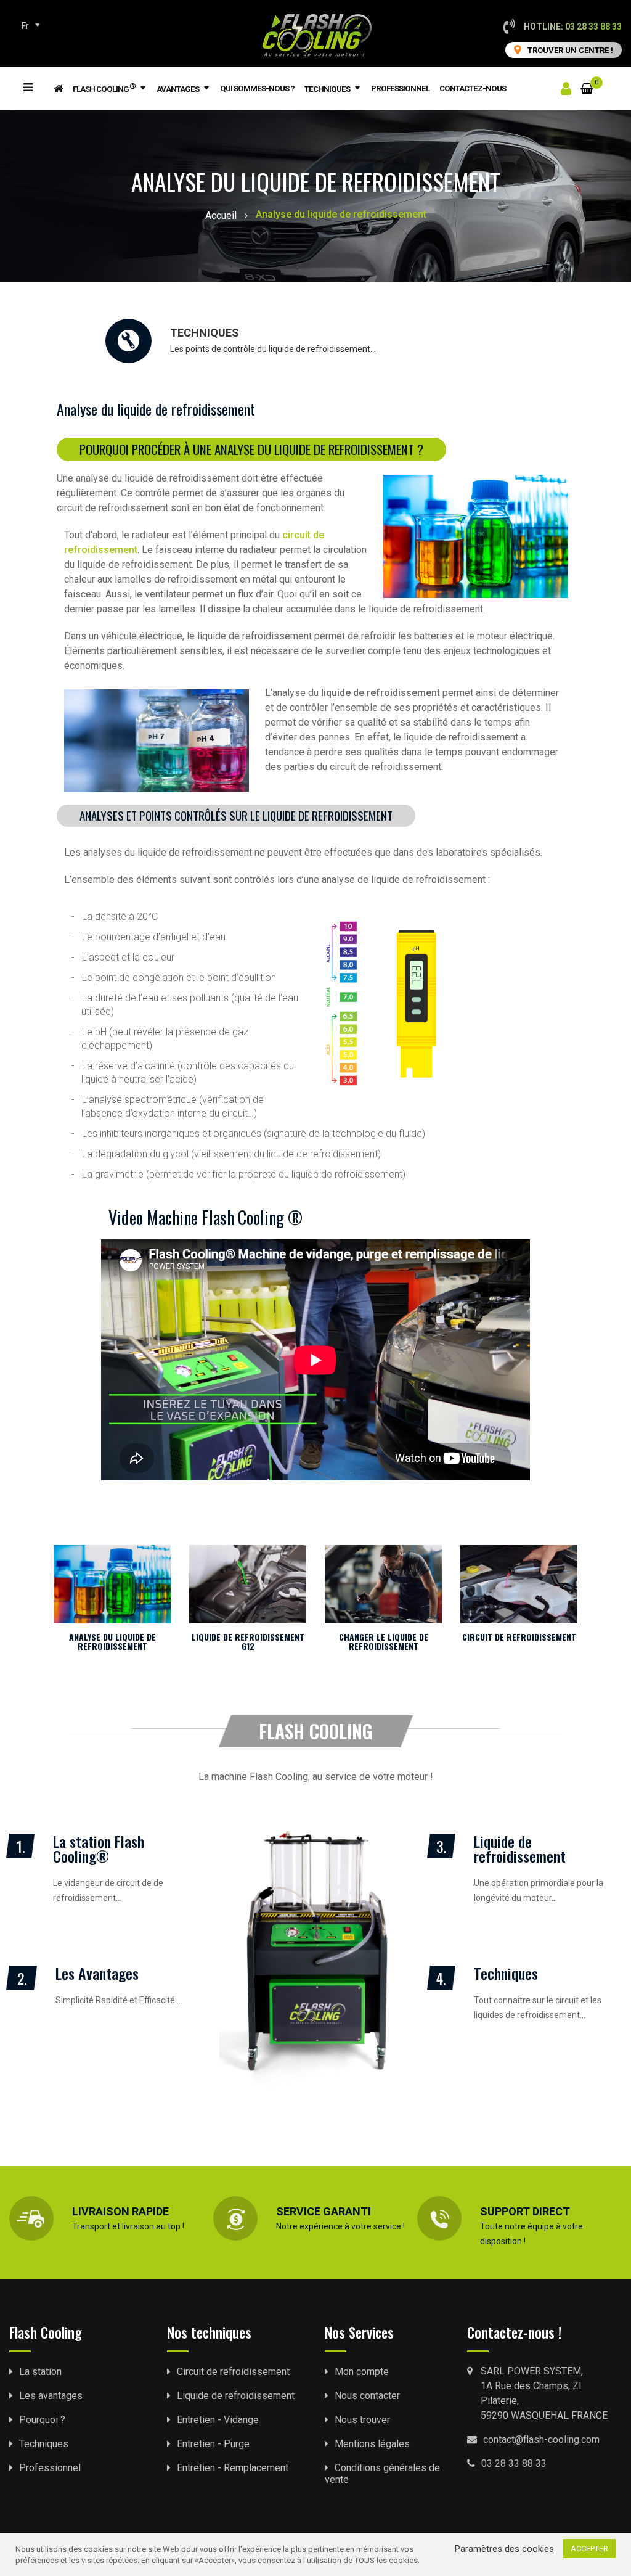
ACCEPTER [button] (589, 2549)
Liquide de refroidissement (520, 1848)
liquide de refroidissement (379, 693)
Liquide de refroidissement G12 (248, 1641)
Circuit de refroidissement (519, 1637)
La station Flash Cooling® (99, 1848)
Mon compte (362, 2372)
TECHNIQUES (205, 333)
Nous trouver (362, 2420)
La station (40, 2372)
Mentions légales (372, 2444)
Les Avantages (97, 1973)
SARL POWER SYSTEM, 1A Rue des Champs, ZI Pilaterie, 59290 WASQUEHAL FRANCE (544, 2393)
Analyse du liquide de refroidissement (112, 1641)
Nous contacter (367, 2396)
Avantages (178, 89)
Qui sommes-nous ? (257, 88)
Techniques (327, 89)
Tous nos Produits (44, 86)
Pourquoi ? (42, 2420)
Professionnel (400, 88)
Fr (25, 26)
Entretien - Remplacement (233, 2468)
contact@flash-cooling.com (541, 2439)
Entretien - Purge (213, 2444)
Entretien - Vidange (218, 2420)
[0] (587, 81)
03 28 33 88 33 (514, 2463)
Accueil (221, 215)
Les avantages (51, 2396)
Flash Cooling (104, 88)
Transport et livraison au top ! (128, 2226)
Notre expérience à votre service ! (340, 2226)
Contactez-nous (473, 88)
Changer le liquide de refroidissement (384, 1641)
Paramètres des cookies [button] (504, 2549)
